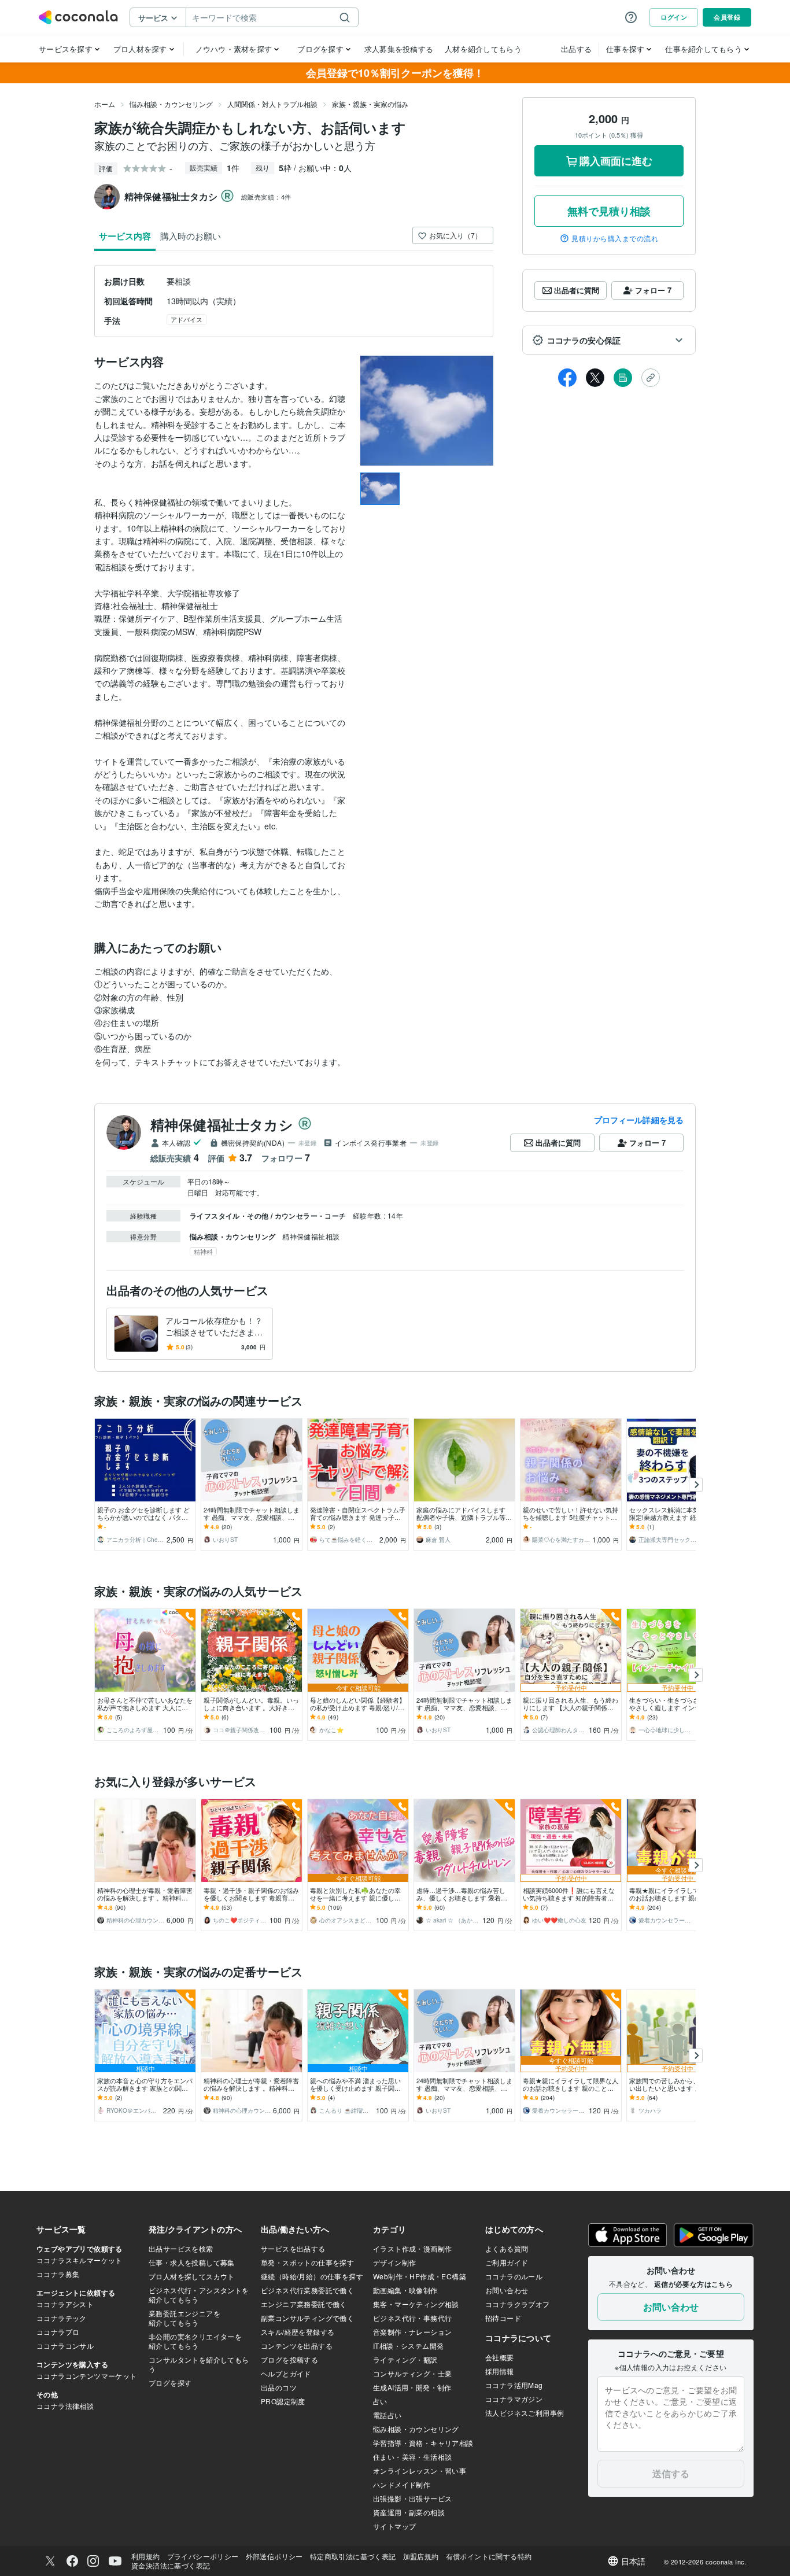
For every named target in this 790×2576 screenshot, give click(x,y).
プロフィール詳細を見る (639, 1120)
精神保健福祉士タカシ (222, 1124)
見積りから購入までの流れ (615, 238)
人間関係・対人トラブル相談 (272, 104)
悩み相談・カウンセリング (171, 104)
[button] (609, 340)
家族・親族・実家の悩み (370, 104)
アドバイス (187, 319)
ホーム (105, 104)
